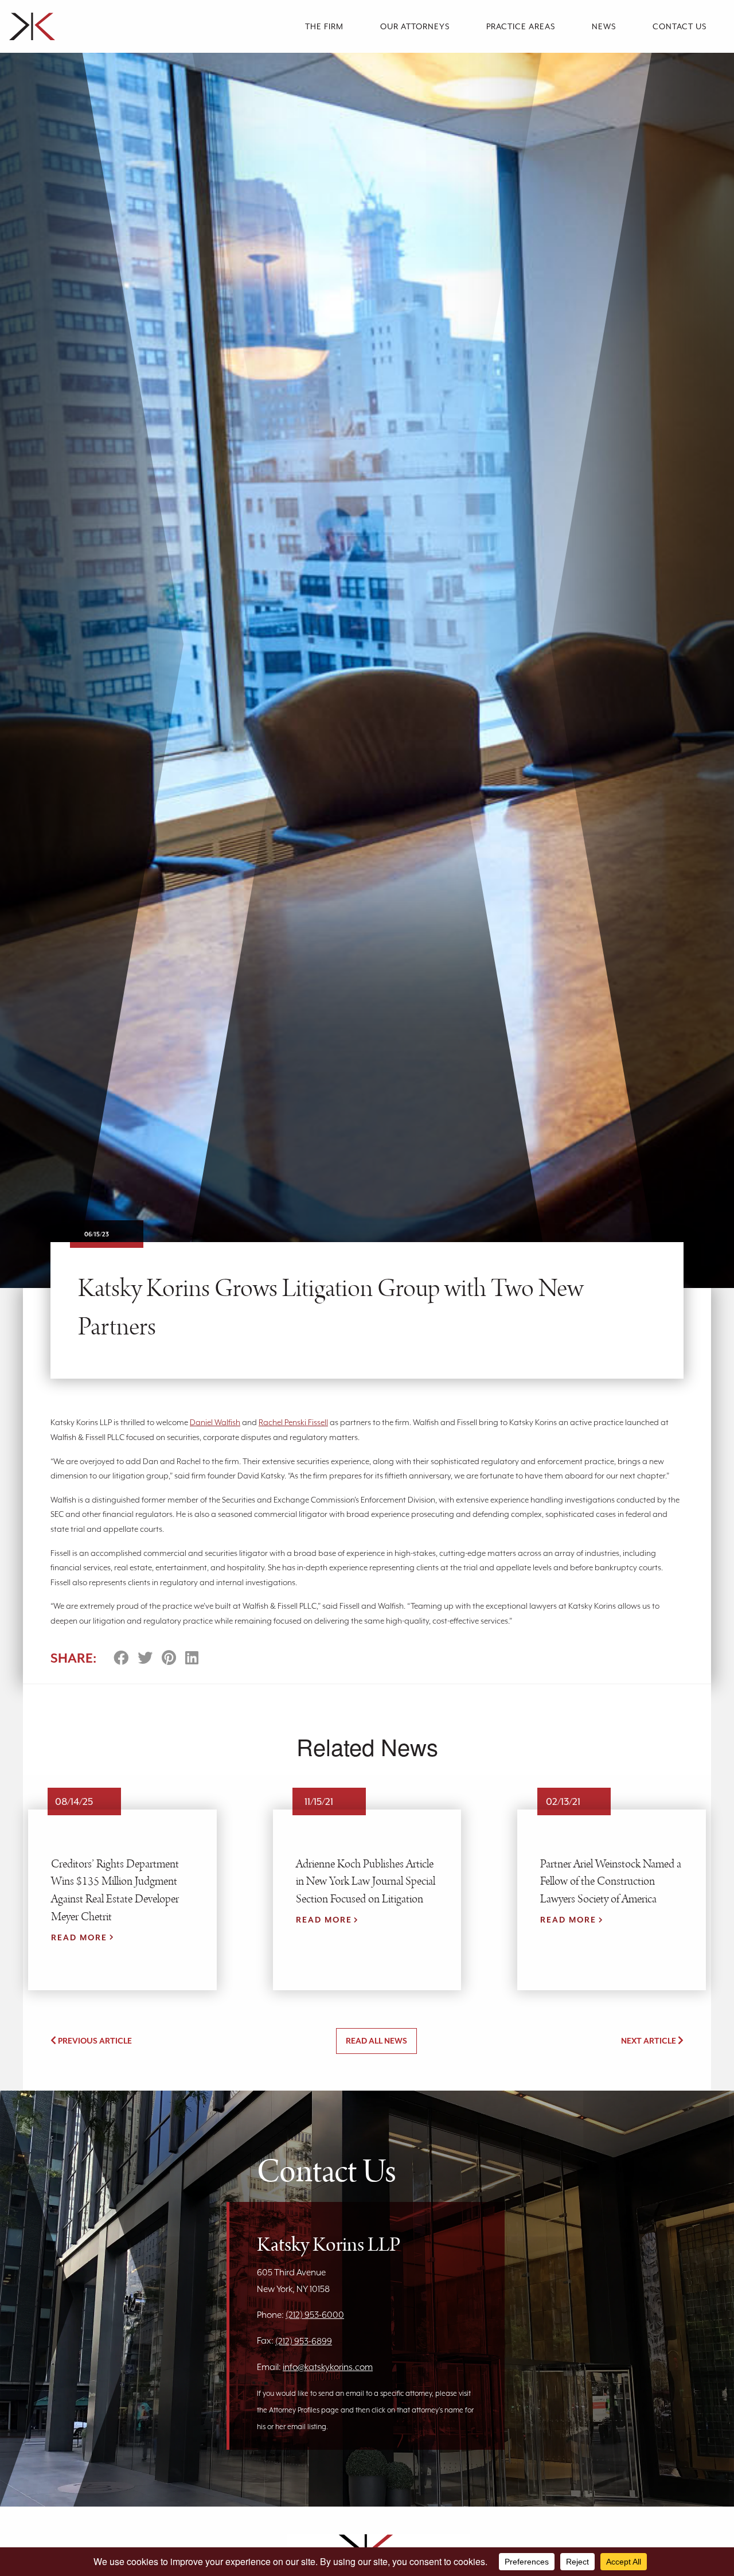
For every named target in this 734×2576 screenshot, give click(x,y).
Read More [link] (79, 1937)
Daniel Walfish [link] (215, 1422)
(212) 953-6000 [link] (315, 2315)
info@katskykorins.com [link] (328, 2367)
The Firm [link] (324, 26)
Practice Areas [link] (521, 26)
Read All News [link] (376, 2041)
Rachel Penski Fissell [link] (293, 1422)
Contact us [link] (680, 26)
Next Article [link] (649, 2041)
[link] (99, 26)
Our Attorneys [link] (415, 26)
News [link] (604, 26)
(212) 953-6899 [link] (304, 2341)
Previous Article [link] (94, 2041)
